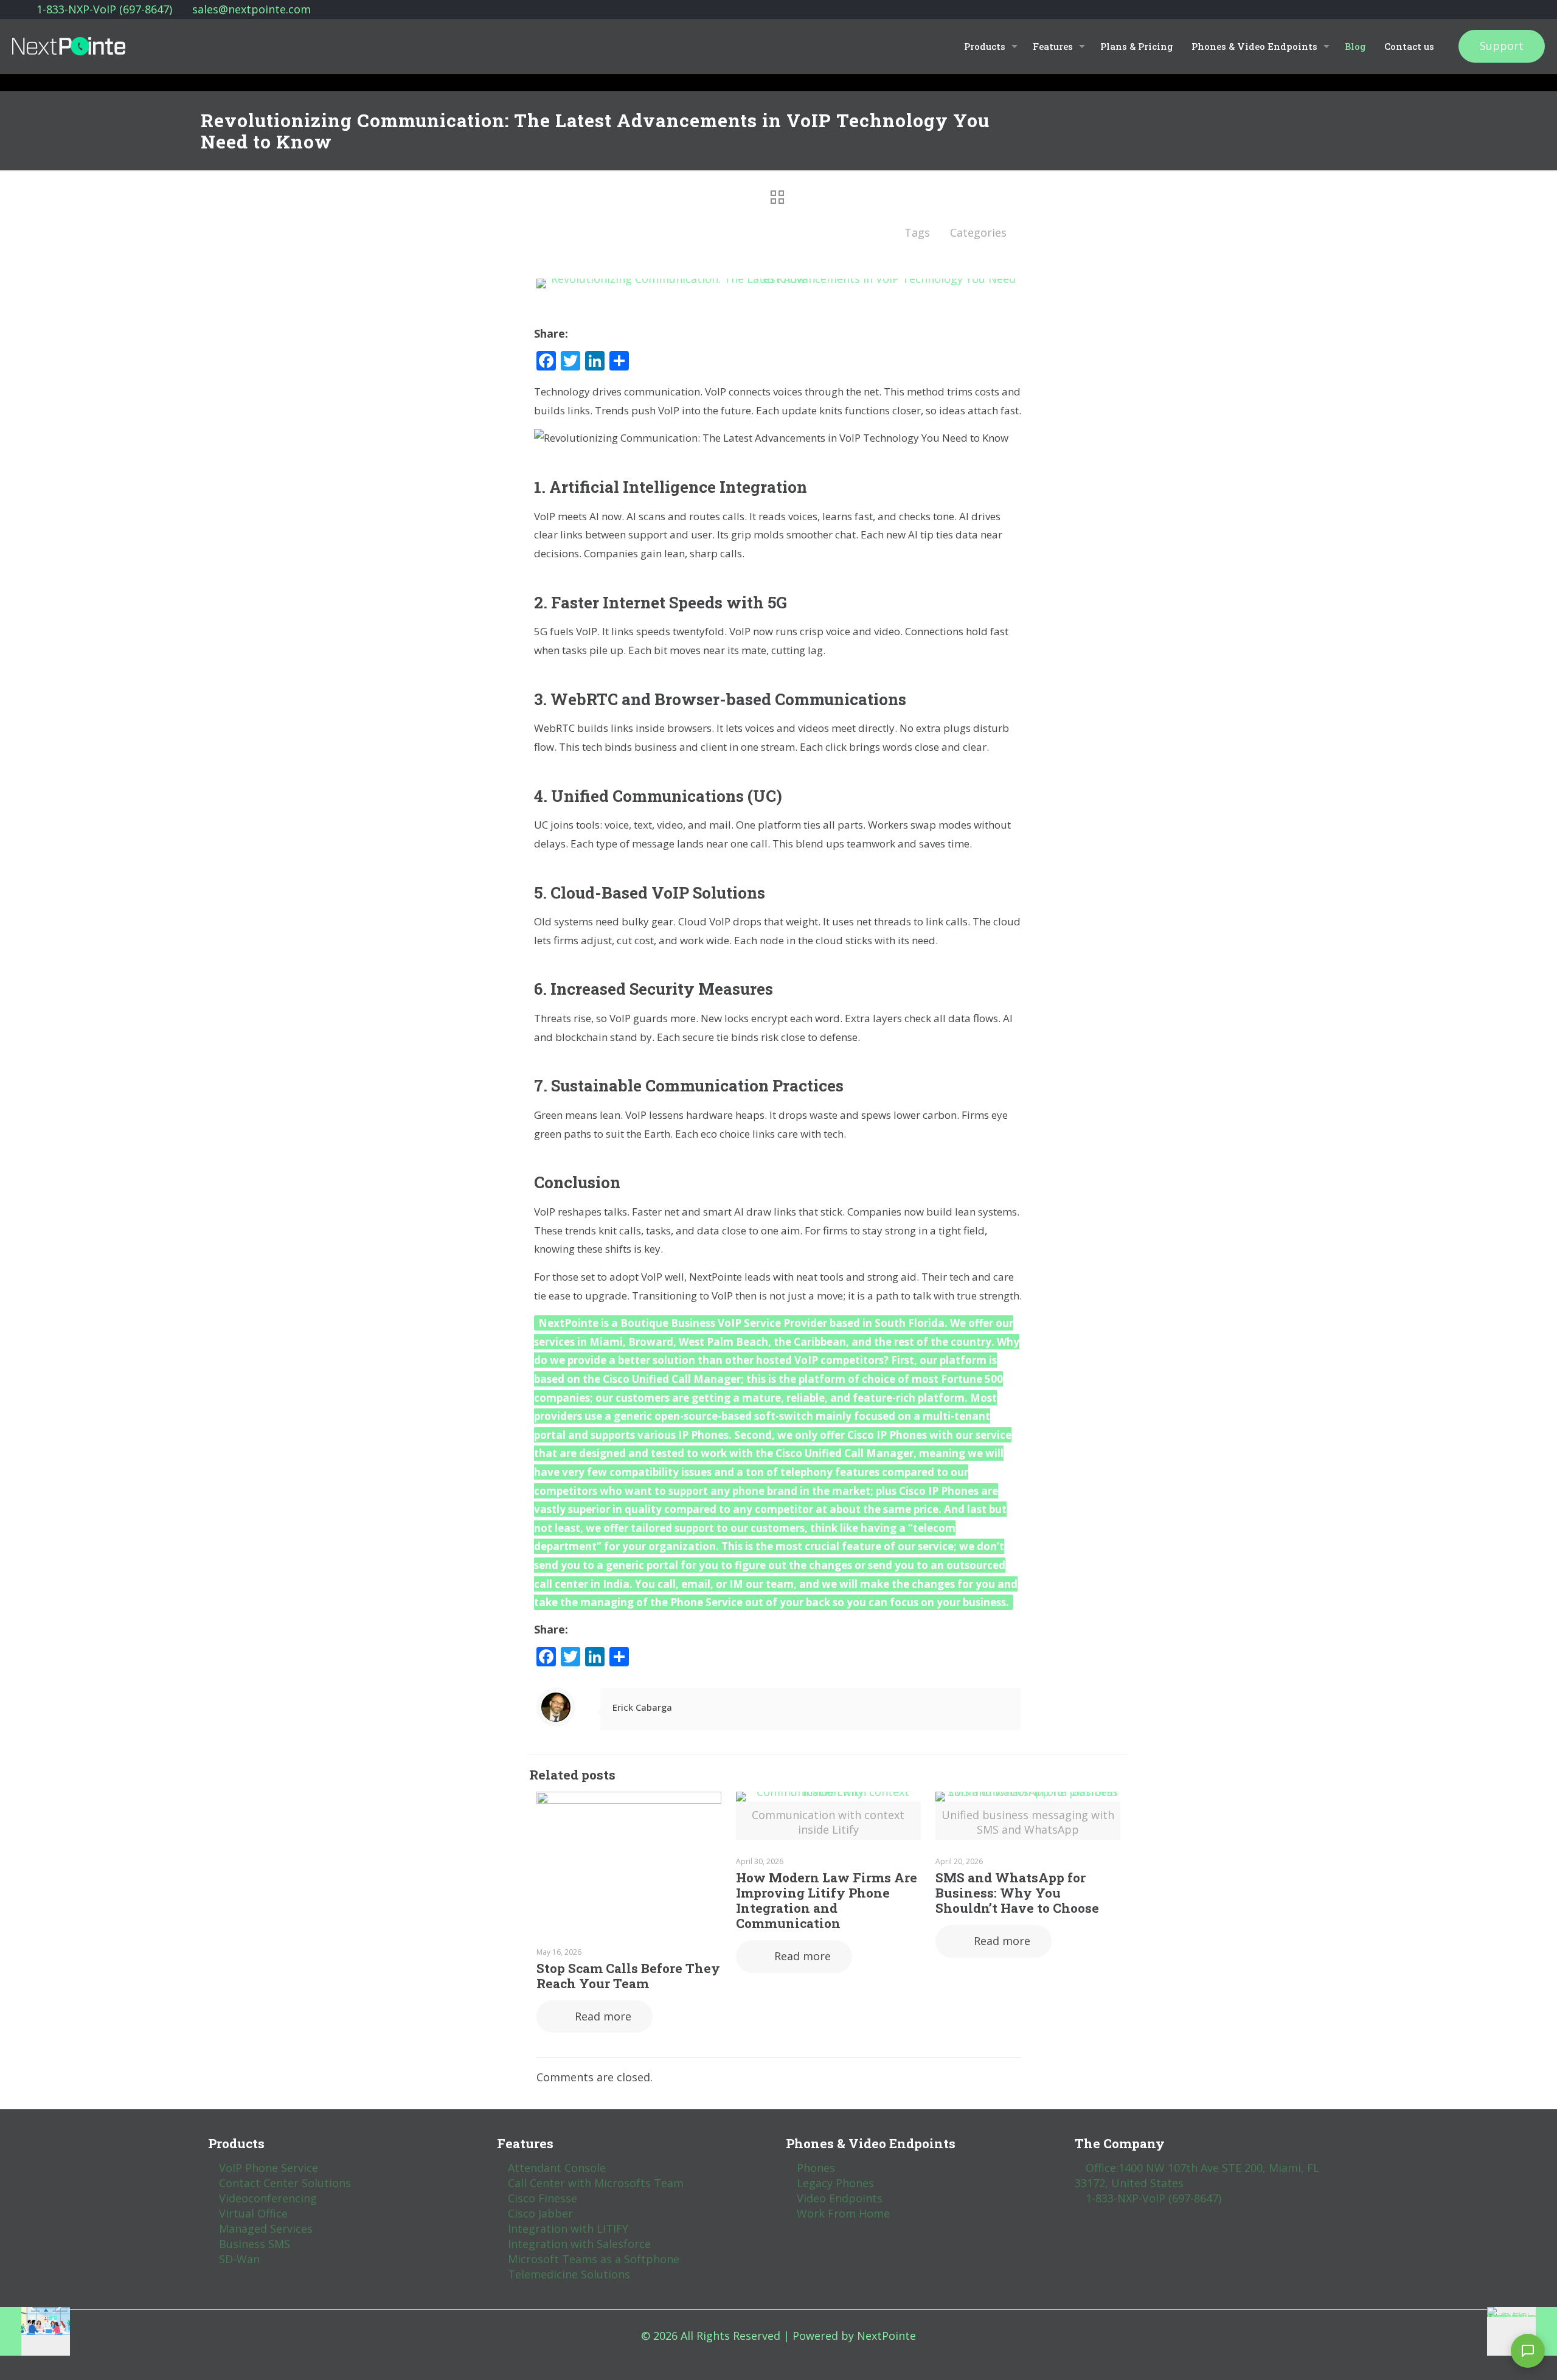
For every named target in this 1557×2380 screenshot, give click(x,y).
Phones (816, 2168)
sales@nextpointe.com (251, 9)
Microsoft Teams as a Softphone (594, 2259)
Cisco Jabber (540, 2213)
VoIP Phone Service (269, 2168)
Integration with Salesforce (579, 2244)
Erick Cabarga (642, 1707)
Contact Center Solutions (285, 2183)
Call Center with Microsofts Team (596, 2183)
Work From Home (843, 2213)
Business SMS (255, 2244)
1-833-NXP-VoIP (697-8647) (104, 9)
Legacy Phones (835, 2183)
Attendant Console (557, 2168)
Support (1502, 46)
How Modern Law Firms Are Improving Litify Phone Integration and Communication (827, 1900)
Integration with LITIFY (568, 2229)
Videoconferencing (268, 2198)
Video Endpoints (840, 2198)
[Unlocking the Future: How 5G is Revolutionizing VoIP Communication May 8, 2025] (1522, 2331)
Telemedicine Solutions (569, 2274)
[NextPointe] (69, 46)
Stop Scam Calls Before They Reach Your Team (628, 1976)
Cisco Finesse (543, 2198)
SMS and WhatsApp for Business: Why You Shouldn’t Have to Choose (1017, 1893)
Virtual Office (253, 2213)
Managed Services (266, 2229)
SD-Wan (239, 2259)
